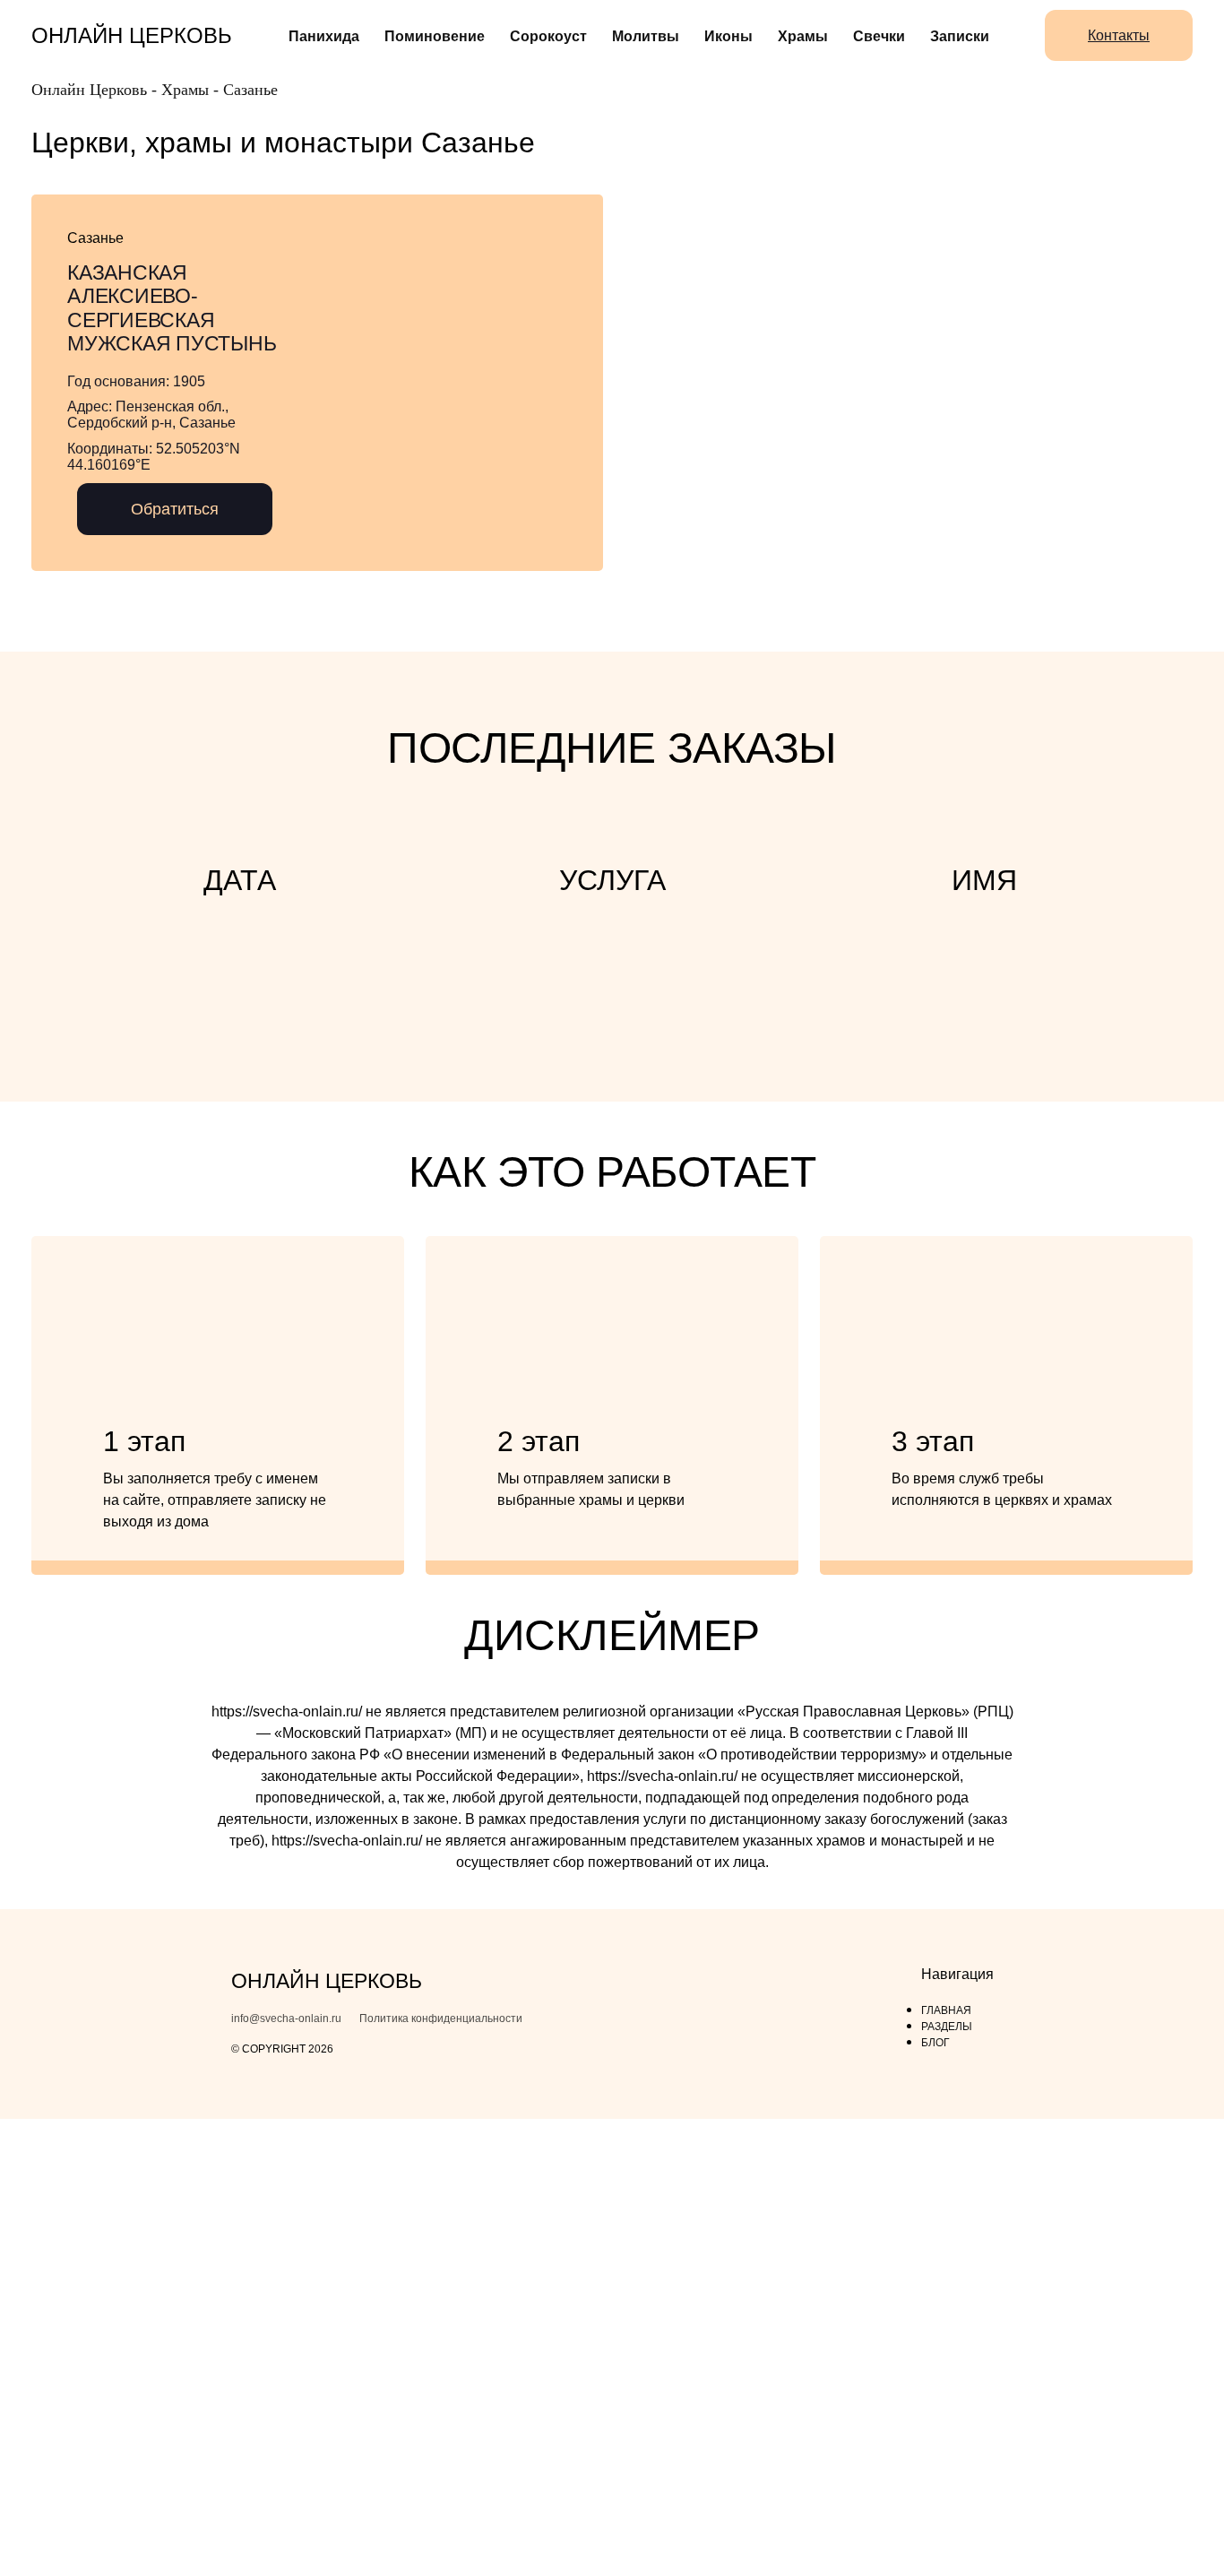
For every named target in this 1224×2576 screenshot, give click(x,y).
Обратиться (175, 509)
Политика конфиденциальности (441, 2019)
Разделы (947, 2027)
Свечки (879, 36)
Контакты (1119, 35)
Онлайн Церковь (132, 35)
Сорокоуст (548, 36)
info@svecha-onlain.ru (286, 2019)
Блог (935, 2043)
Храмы (803, 36)
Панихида (324, 36)
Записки (960, 36)
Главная (946, 2010)
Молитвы (646, 36)
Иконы (728, 36)
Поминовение (435, 36)
